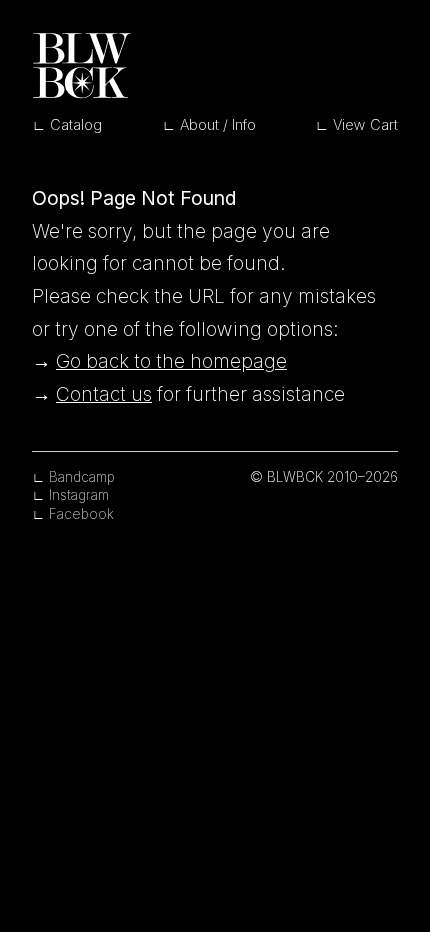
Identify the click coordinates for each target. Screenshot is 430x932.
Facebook (81, 514)
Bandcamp (82, 477)
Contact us (104, 394)
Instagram (79, 495)
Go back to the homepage (171, 361)
